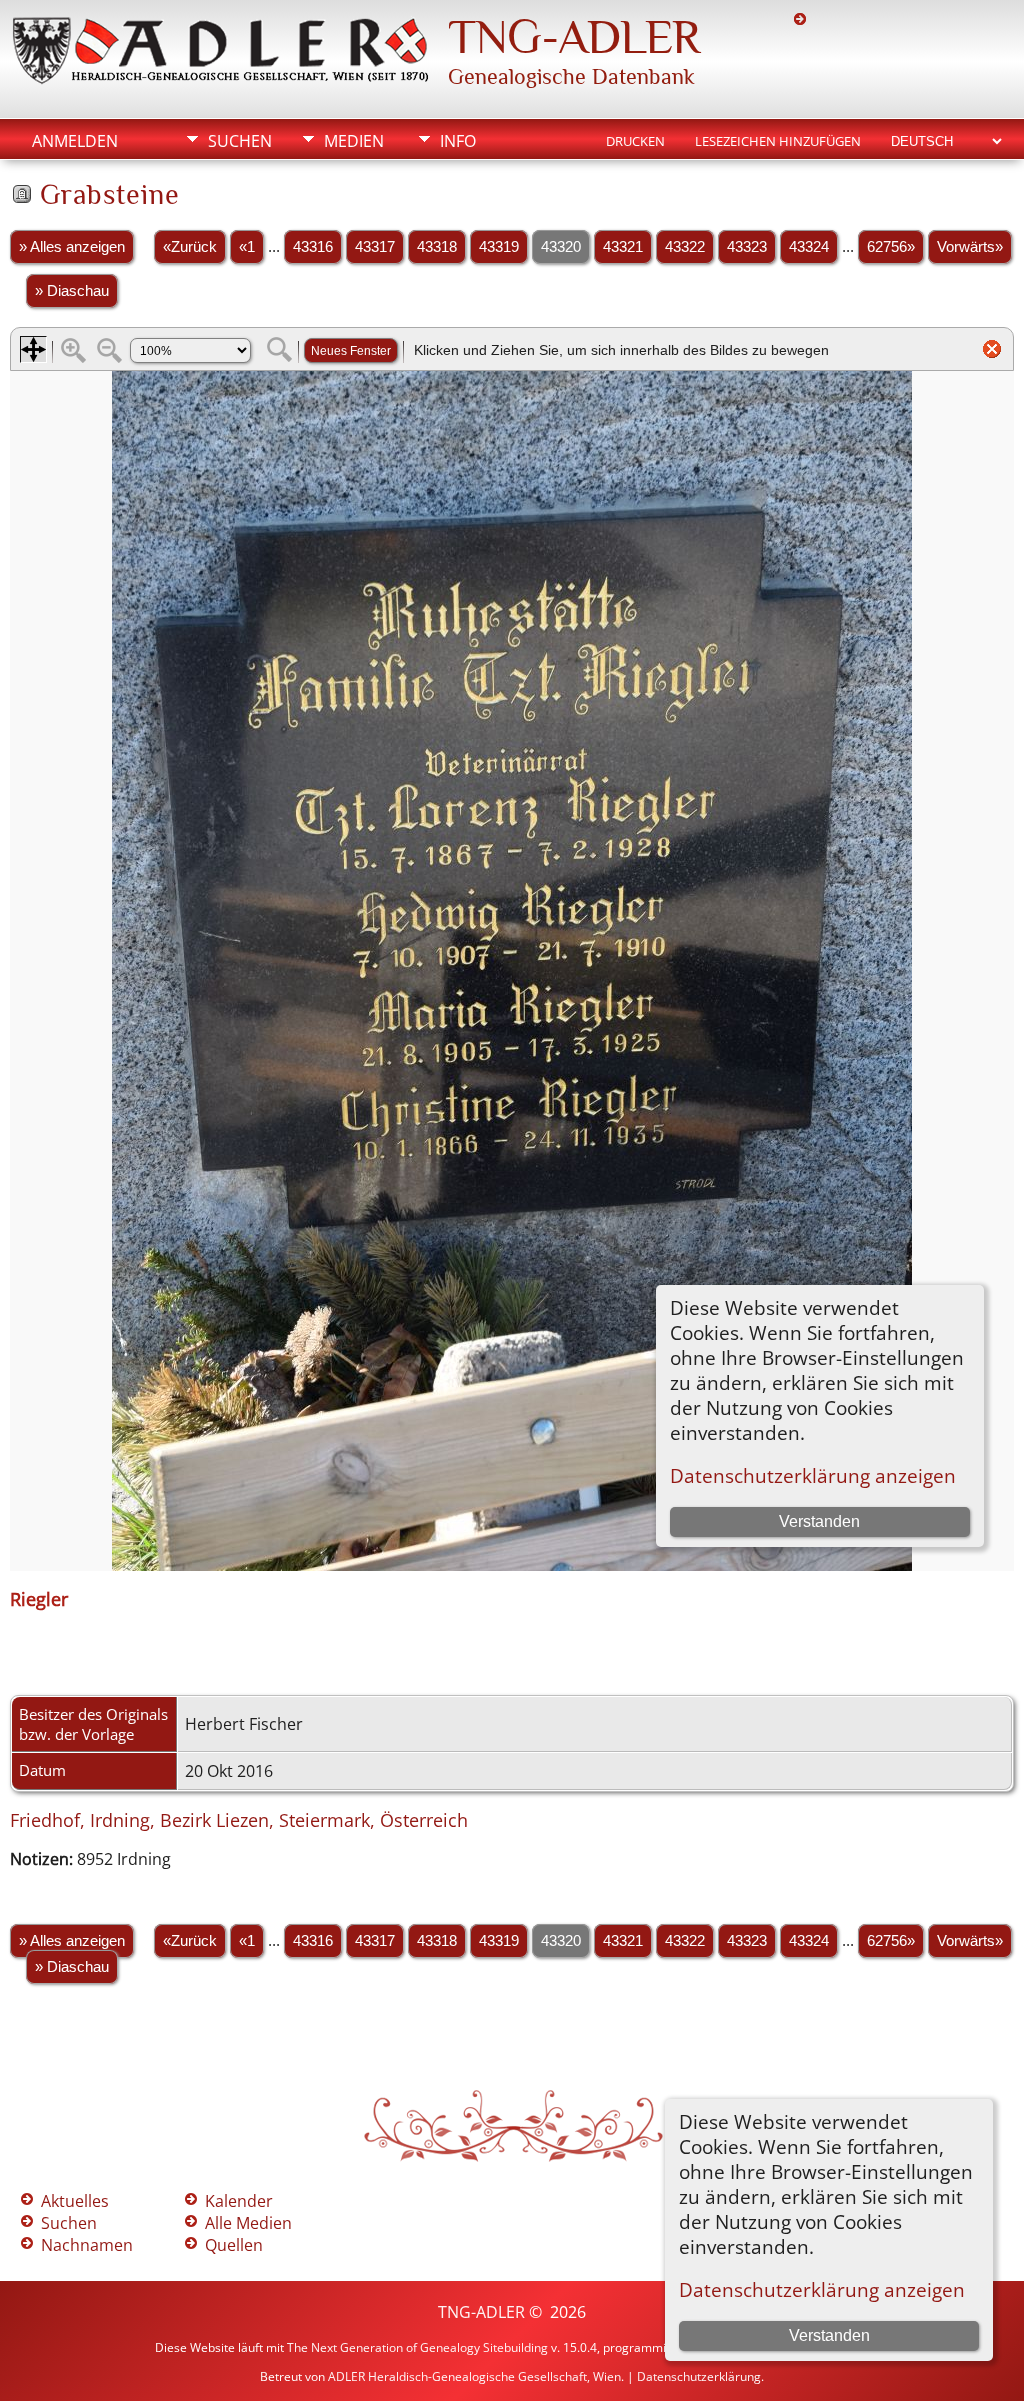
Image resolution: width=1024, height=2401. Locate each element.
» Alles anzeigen (72, 247)
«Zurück (190, 247)
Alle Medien (248, 2223)
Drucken (635, 141)
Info (458, 141)
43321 (623, 247)
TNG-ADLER (574, 37)
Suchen (240, 141)
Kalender (239, 2201)
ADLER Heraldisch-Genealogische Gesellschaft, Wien (474, 2376)
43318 (437, 247)
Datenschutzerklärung (699, 2376)
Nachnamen (87, 2245)
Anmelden (75, 141)
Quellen (234, 2245)
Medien (354, 141)
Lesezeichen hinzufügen (778, 141)
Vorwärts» (970, 247)
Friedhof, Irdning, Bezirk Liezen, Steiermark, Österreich (239, 1820)
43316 (313, 247)
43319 (499, 247)
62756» (891, 247)
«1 (247, 247)
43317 (375, 247)
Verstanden (829, 2335)
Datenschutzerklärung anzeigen (822, 2289)
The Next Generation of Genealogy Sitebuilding (417, 2347)
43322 (685, 247)
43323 (747, 247)
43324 (809, 247)
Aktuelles (75, 2201)
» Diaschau (72, 291)
